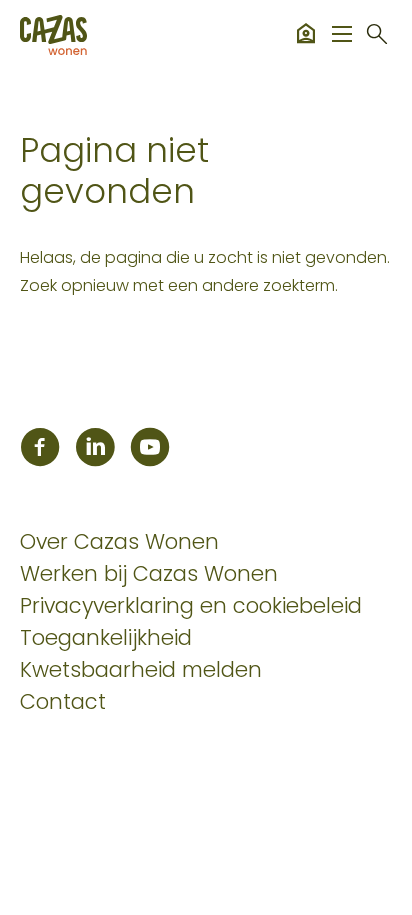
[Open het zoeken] (377, 35)
